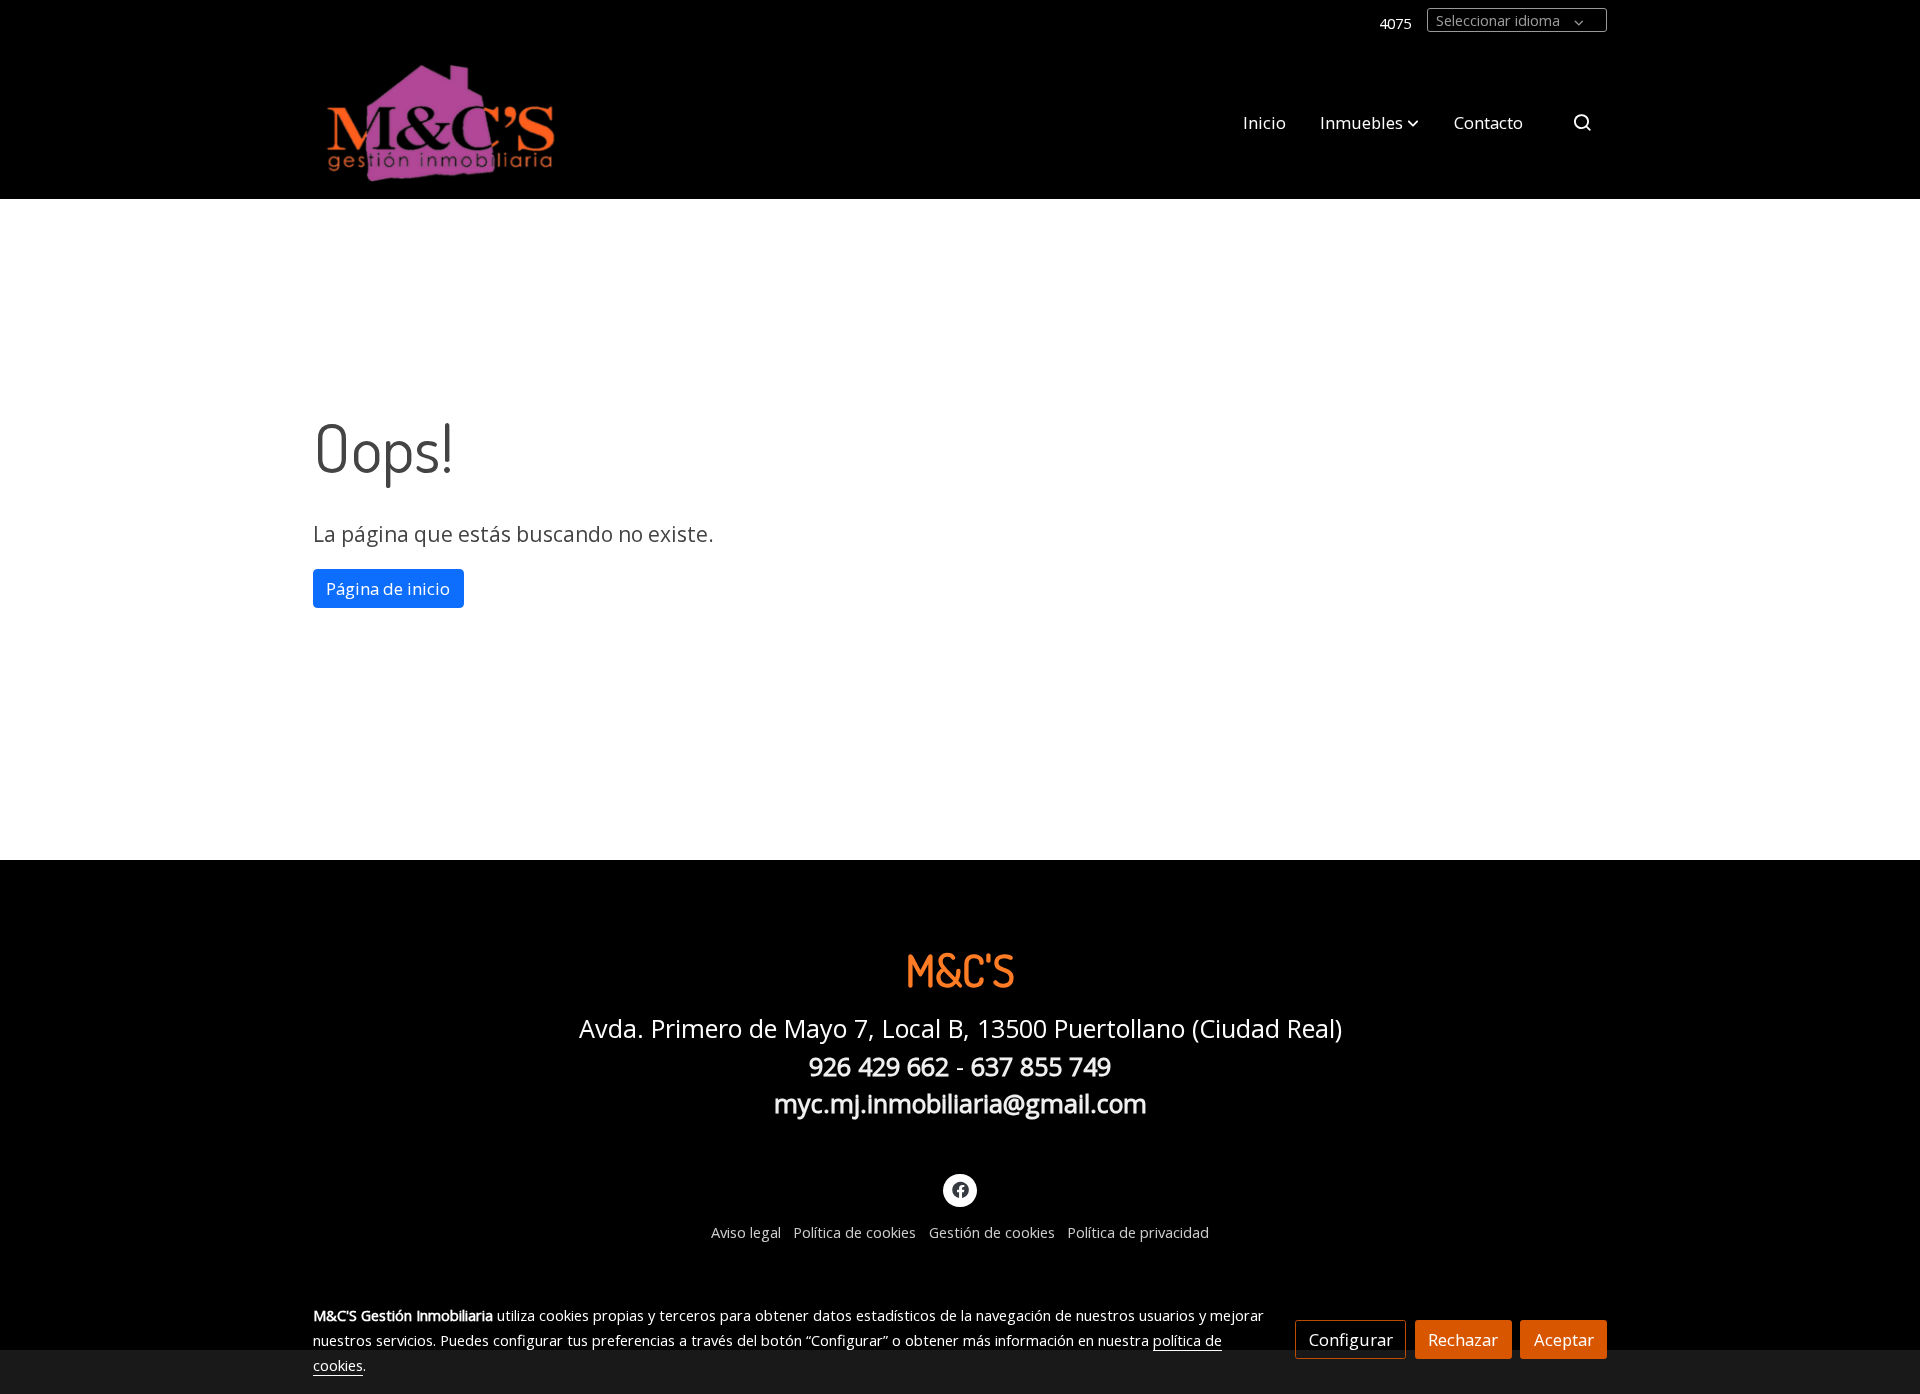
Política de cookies (854, 1232)
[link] (441, 122)
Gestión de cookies (992, 1232)
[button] (1369, 122)
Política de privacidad (1138, 1232)
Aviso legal (746, 1232)
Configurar (1351, 1339)
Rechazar (1463, 1339)
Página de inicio (388, 588)
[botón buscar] (1582, 122)
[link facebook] (960, 1188)
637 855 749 (1041, 1066)
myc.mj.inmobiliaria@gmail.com (960, 1103)
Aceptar (1564, 1339)
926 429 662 (879, 1066)
